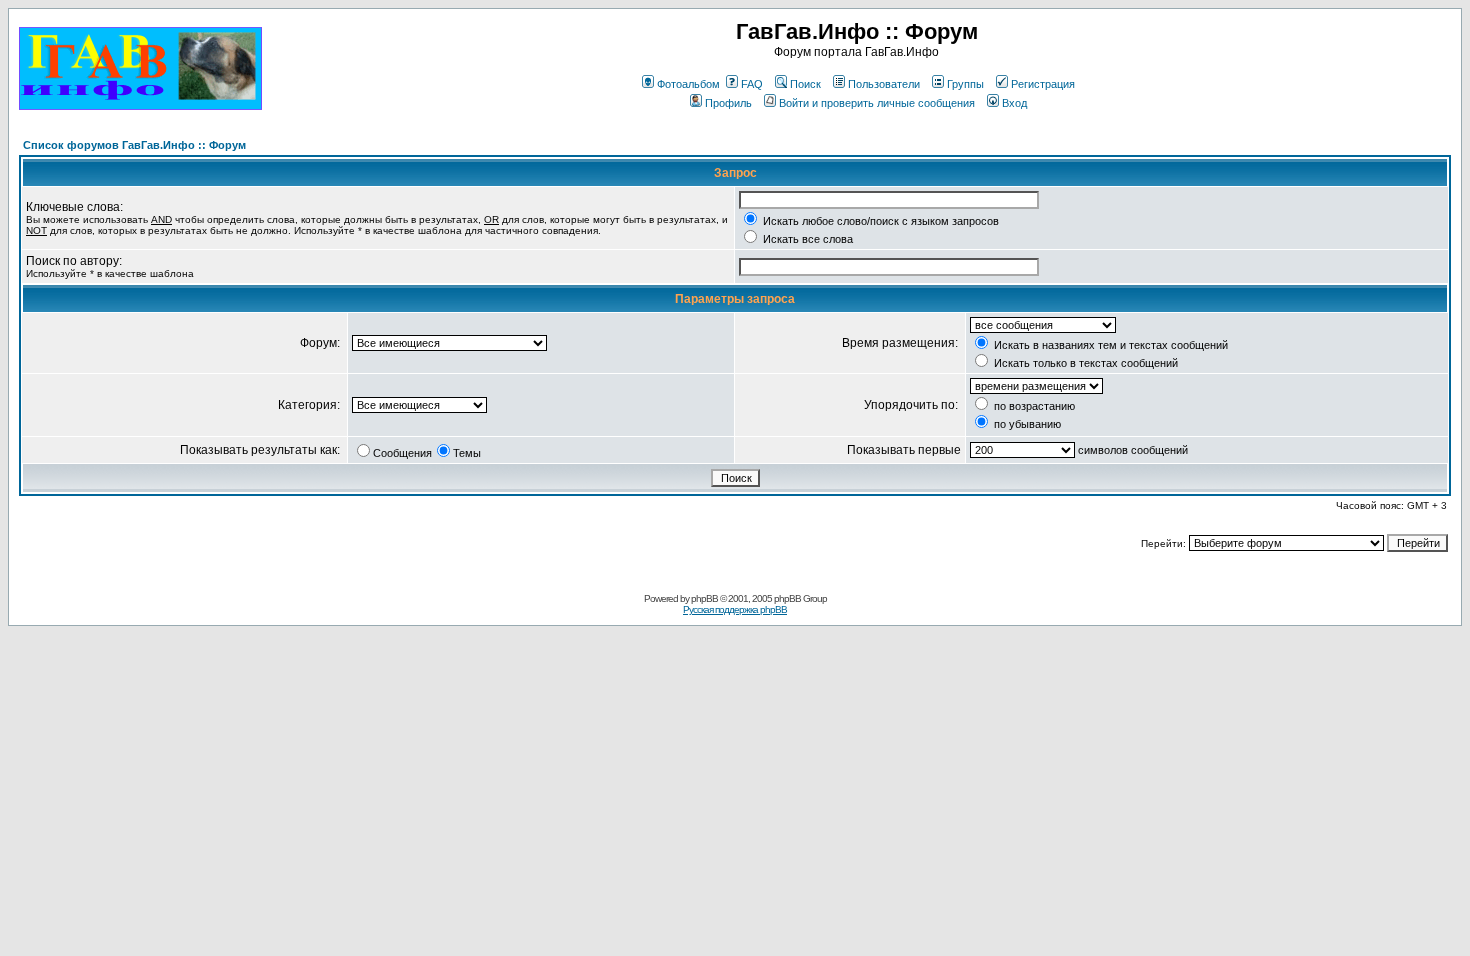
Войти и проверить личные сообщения (877, 103)
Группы (965, 84)
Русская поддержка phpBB (735, 609)
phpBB (704, 598)
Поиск (805, 84)
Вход (1014, 103)
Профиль (728, 103)
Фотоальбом (688, 84)
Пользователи (884, 84)
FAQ (752, 84)
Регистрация (1043, 84)
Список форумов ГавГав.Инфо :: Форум (134, 145)
